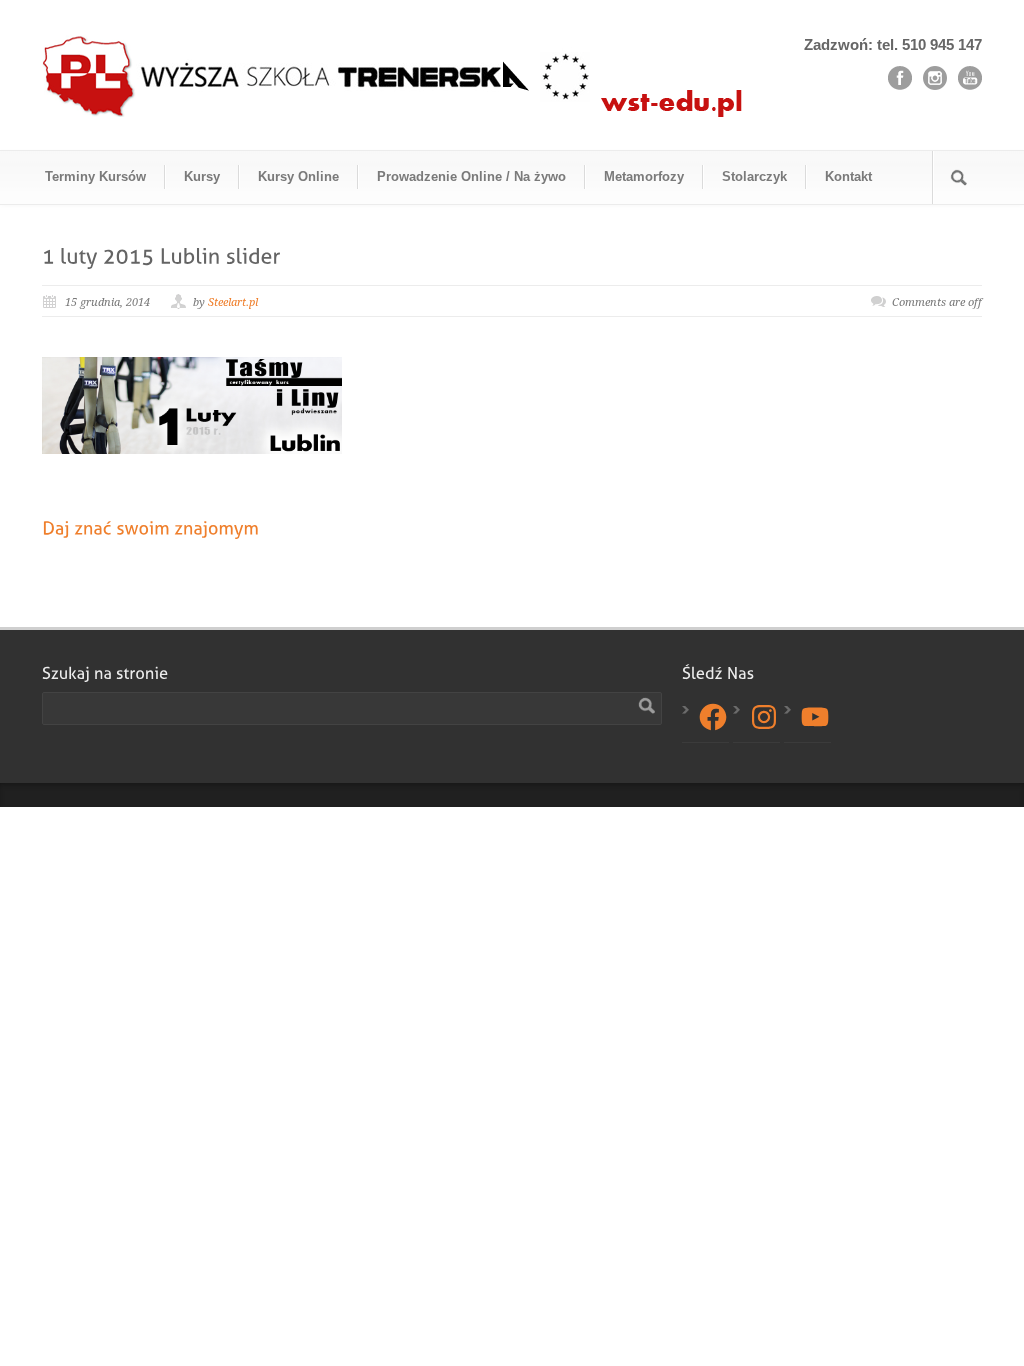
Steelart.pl (233, 302)
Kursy (202, 176)
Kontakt (848, 176)
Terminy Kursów (95, 176)
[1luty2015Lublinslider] (161, 255)
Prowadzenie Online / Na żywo (471, 176)
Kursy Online (298, 176)
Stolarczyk (754, 176)
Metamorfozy (644, 176)
